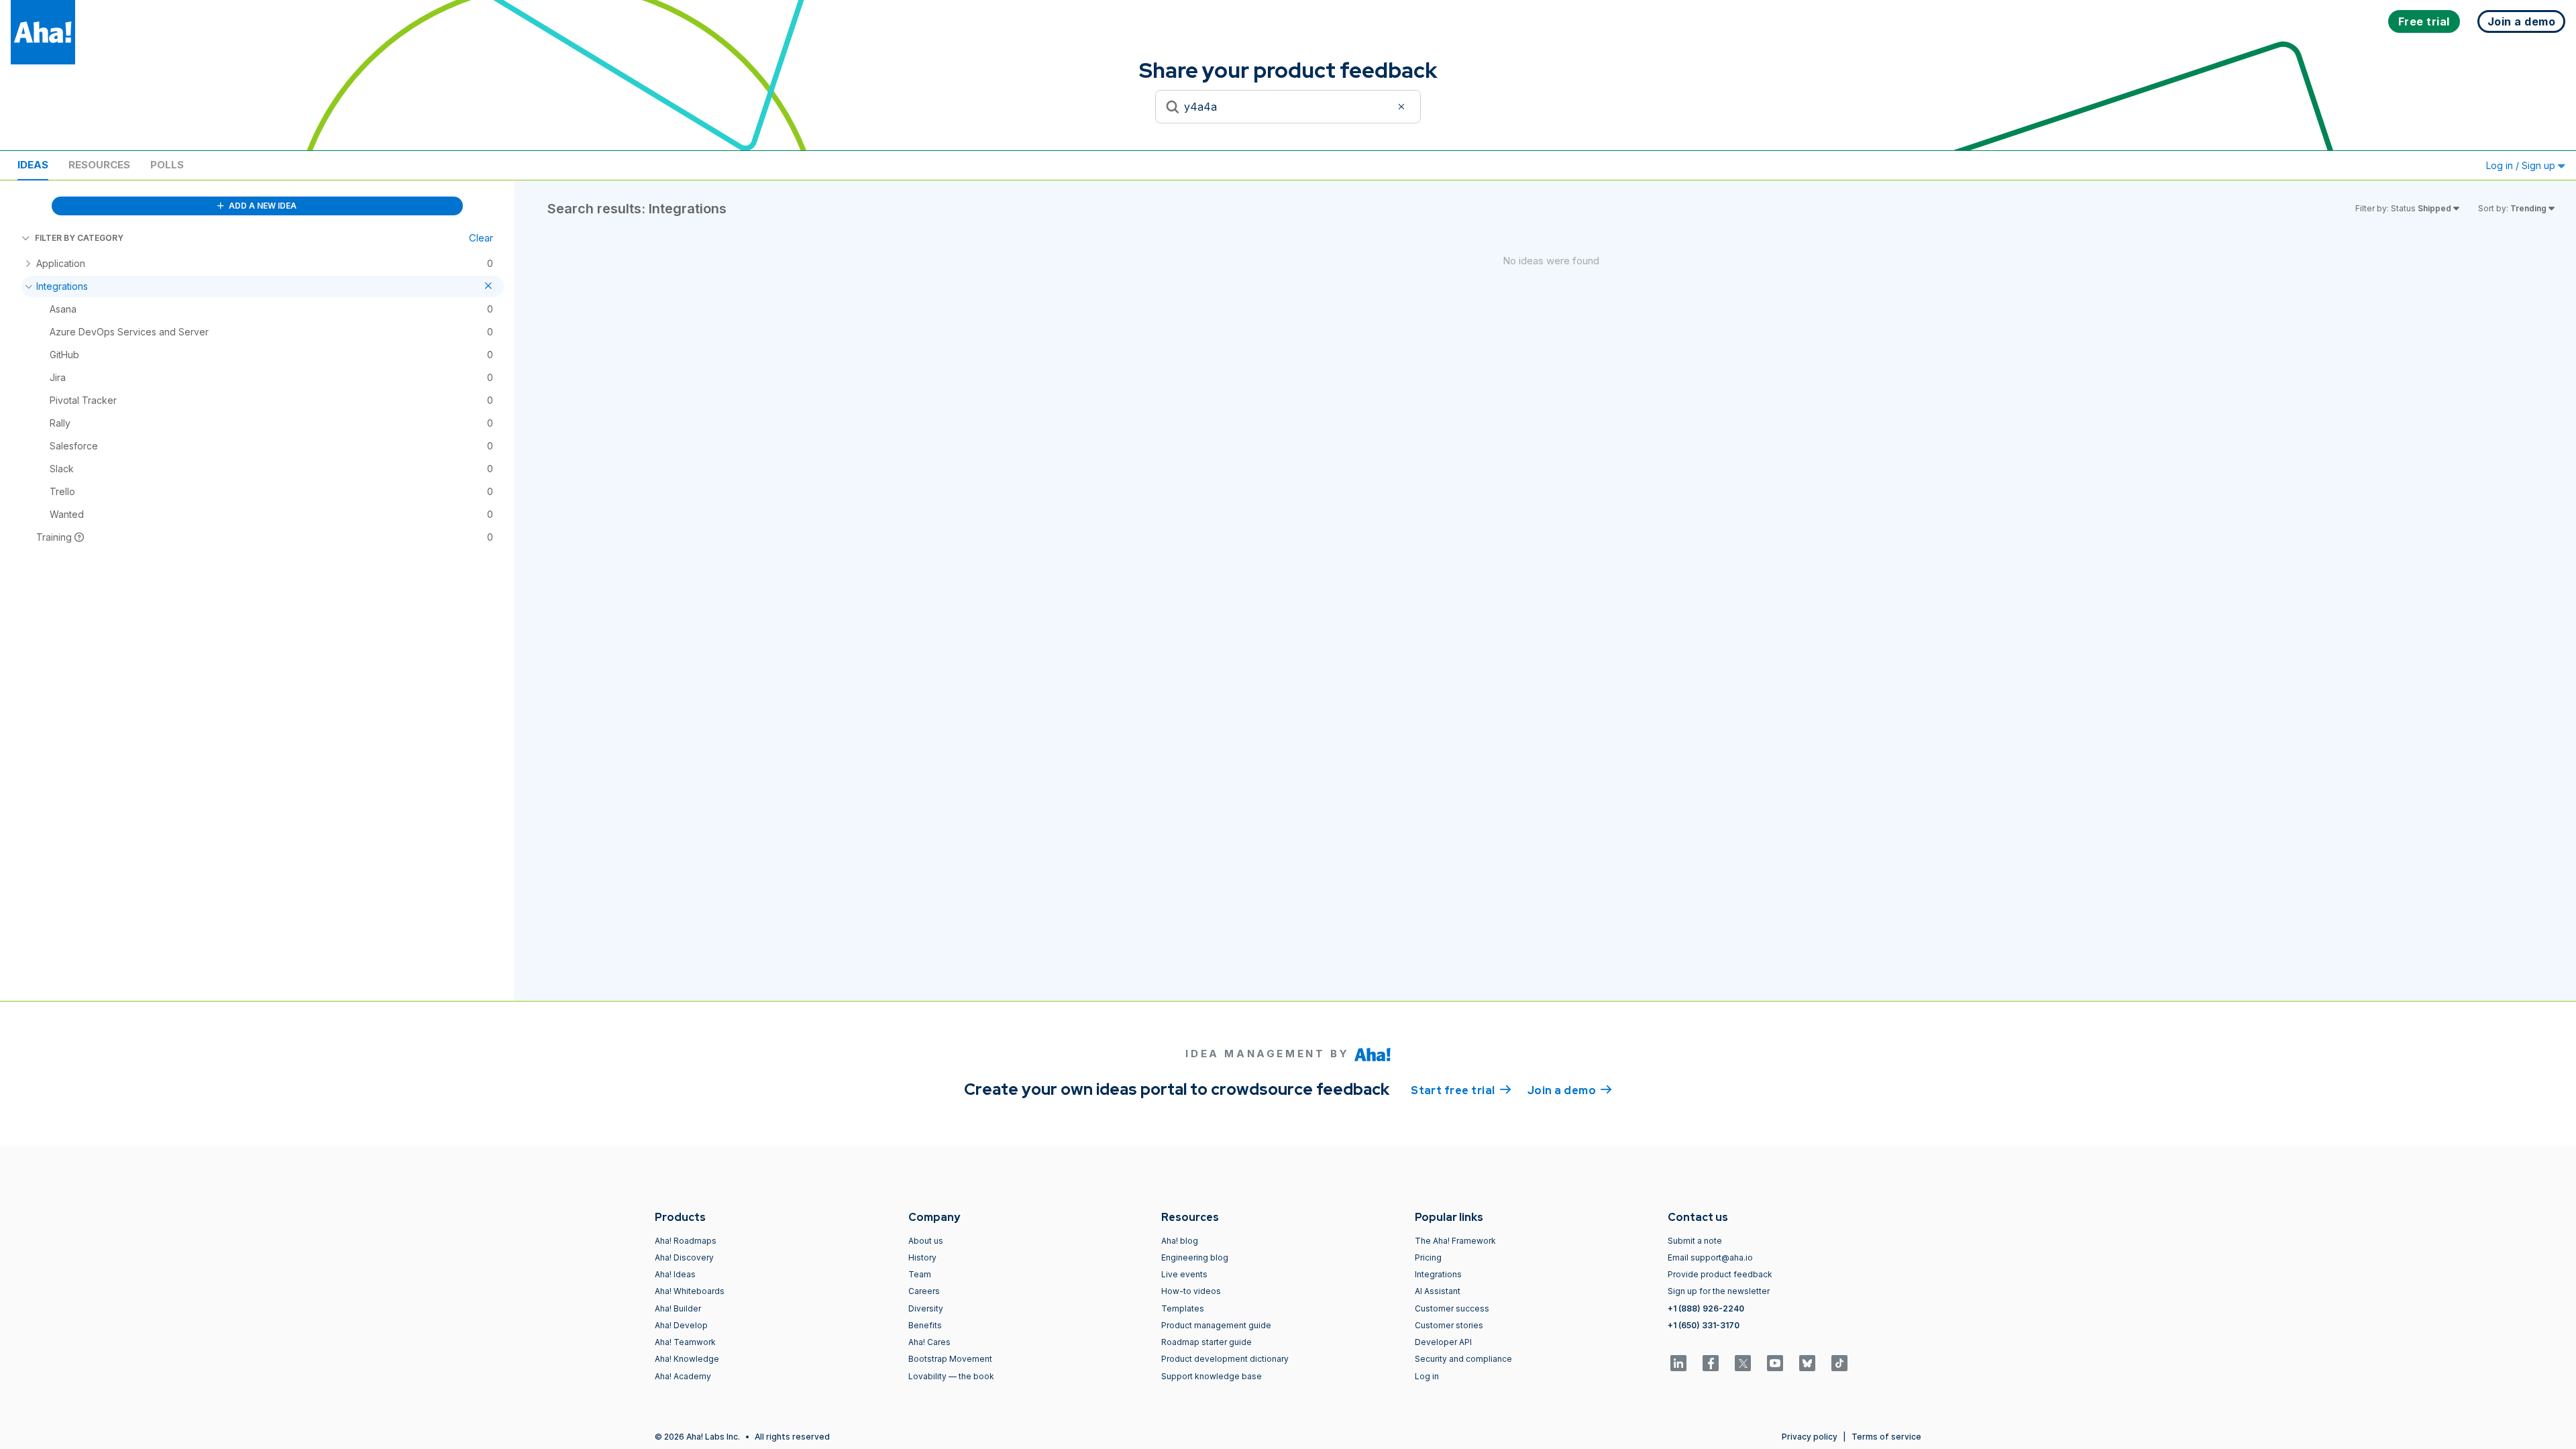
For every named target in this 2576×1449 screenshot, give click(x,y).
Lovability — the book (951, 1376)
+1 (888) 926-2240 (1706, 1308)
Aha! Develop (681, 1325)
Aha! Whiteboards (690, 1291)
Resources (99, 165)
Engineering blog (1195, 1257)
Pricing (1428, 1257)
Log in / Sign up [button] (2522, 165)
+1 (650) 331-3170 (1704, 1325)
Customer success (1452, 1308)
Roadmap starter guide (1206, 1342)
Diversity (926, 1308)
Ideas (33, 165)
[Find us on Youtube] (1775, 1363)
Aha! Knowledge (687, 1359)
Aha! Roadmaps (686, 1241)
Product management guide (1216, 1325)
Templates (1183, 1308)
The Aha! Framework (1455, 1241)
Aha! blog (1180, 1241)
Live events (1184, 1274)
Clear (481, 238)
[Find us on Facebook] (1711, 1363)
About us (926, 1241)
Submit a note (1695, 1241)
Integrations (1438, 1274)
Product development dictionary (1225, 1359)
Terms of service (1886, 1437)
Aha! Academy (683, 1376)
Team (920, 1274)
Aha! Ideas (675, 1274)
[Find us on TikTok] (1839, 1363)
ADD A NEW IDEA (262, 206)
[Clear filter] (1403, 107)
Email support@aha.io (1710, 1257)
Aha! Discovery (684, 1257)
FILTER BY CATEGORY (79, 238)
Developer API (1443, 1342)
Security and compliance (1463, 1359)
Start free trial (1461, 1090)
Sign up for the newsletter (1719, 1291)
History (922, 1257)
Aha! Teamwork (685, 1342)
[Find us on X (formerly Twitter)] (1743, 1363)
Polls (167, 165)
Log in (1427, 1376)
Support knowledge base (1212, 1376)
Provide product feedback (1720, 1274)
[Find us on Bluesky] (1807, 1363)
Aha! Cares (929, 1342)
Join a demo (1570, 1090)
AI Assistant (1438, 1291)
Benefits (925, 1325)
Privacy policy (1810, 1437)
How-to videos (1191, 1291)
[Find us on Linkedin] (1678, 1363)
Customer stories (1449, 1325)
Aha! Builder (678, 1308)
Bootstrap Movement (950, 1359)
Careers (924, 1291)
